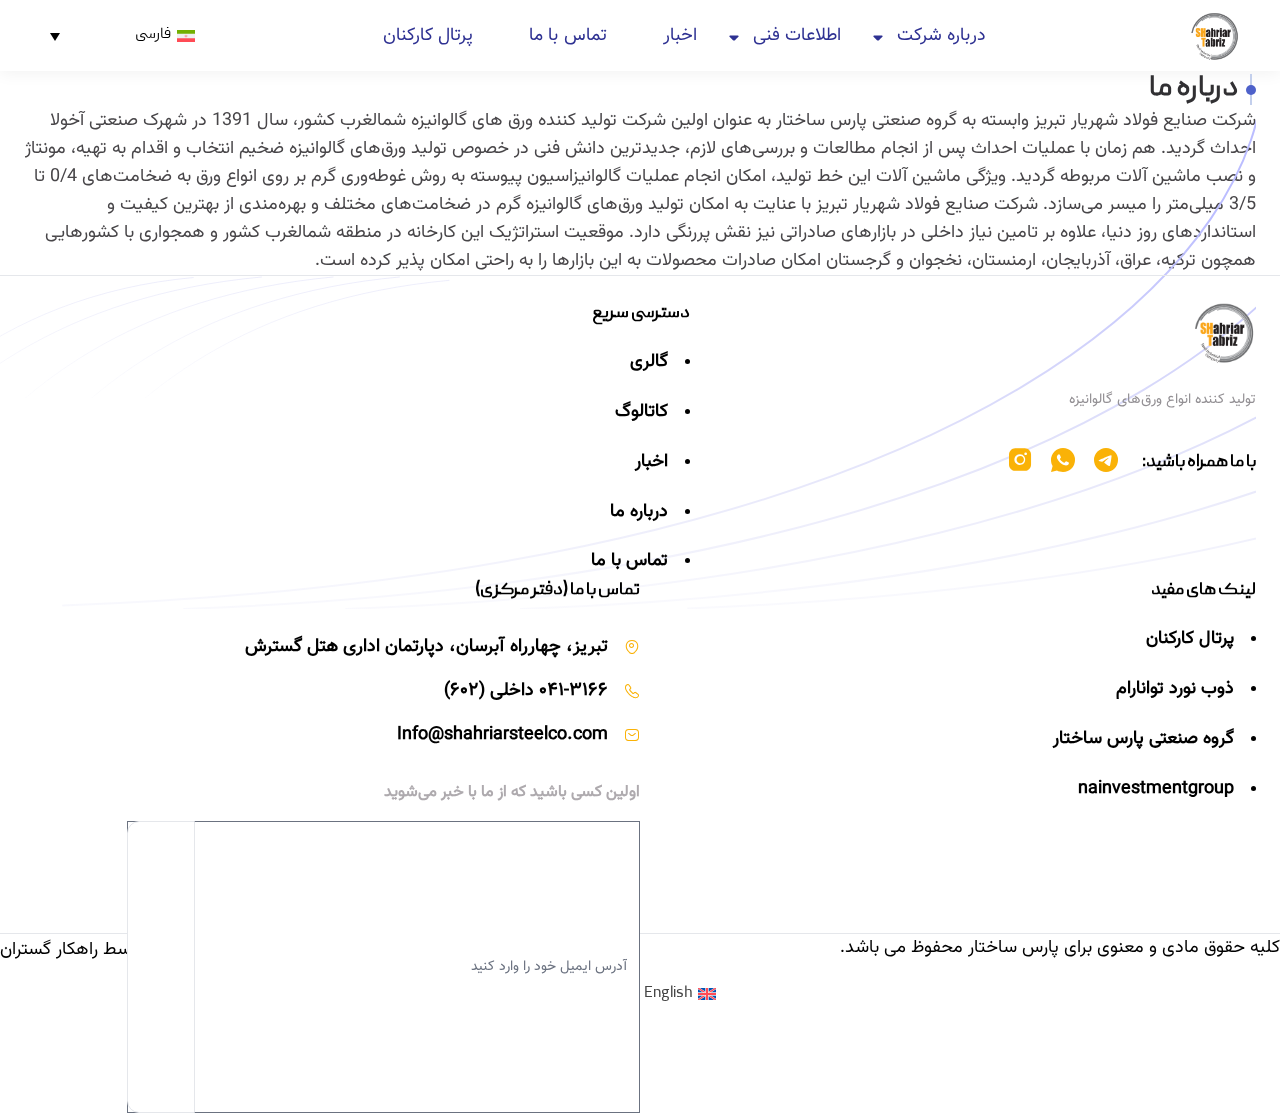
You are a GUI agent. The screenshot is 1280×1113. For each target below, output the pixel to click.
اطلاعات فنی (797, 36)
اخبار (680, 36)
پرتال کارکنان (428, 36)
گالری (649, 362)
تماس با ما (567, 36)
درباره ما (639, 512)
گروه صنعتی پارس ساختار (1143, 739)
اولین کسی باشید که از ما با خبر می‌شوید (512, 792)
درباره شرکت (941, 36)
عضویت (161, 967)
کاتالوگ (641, 412)
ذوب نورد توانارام (1175, 689)
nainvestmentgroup (1156, 789)
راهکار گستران (49, 950)
